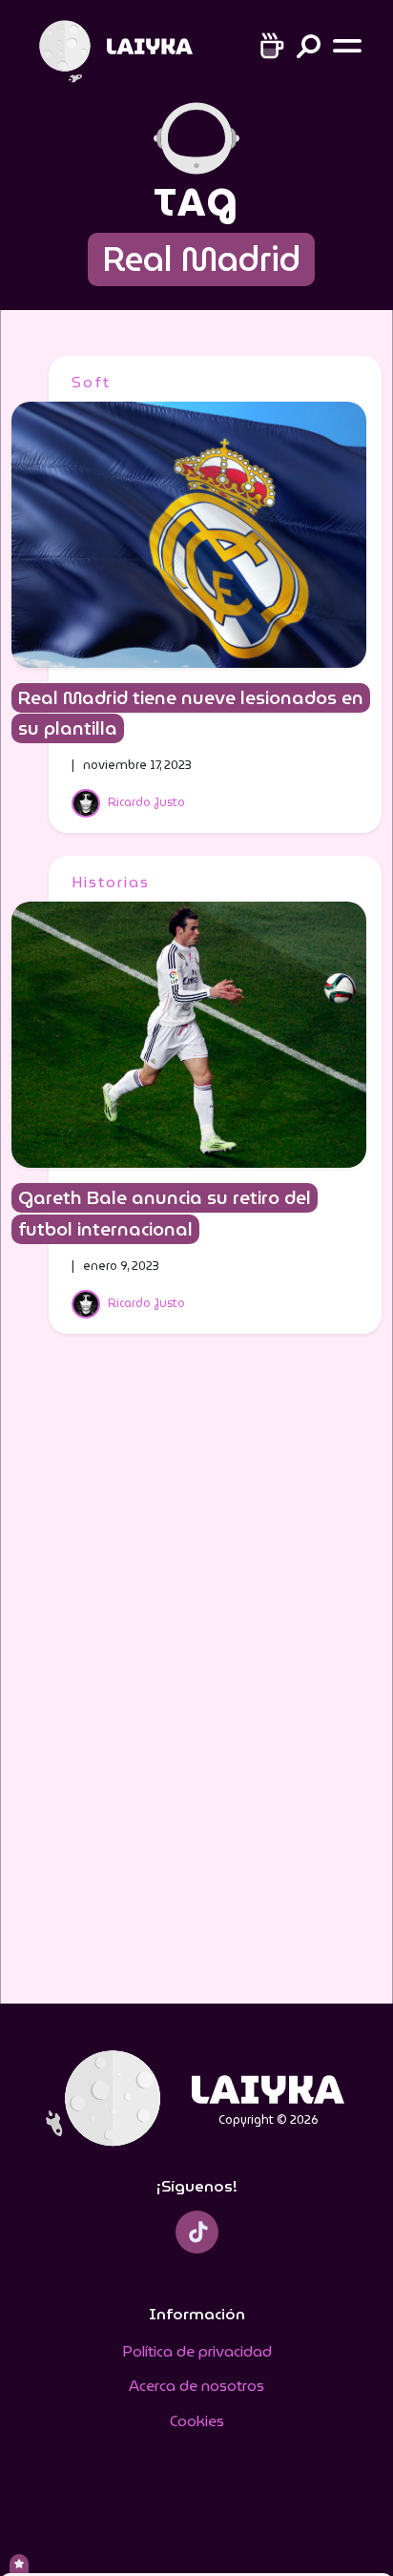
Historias (111, 882)
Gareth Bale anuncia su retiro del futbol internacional (165, 1214)
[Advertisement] (196, 1681)
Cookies (197, 2421)
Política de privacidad (197, 2351)
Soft (91, 382)
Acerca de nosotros (196, 2386)
